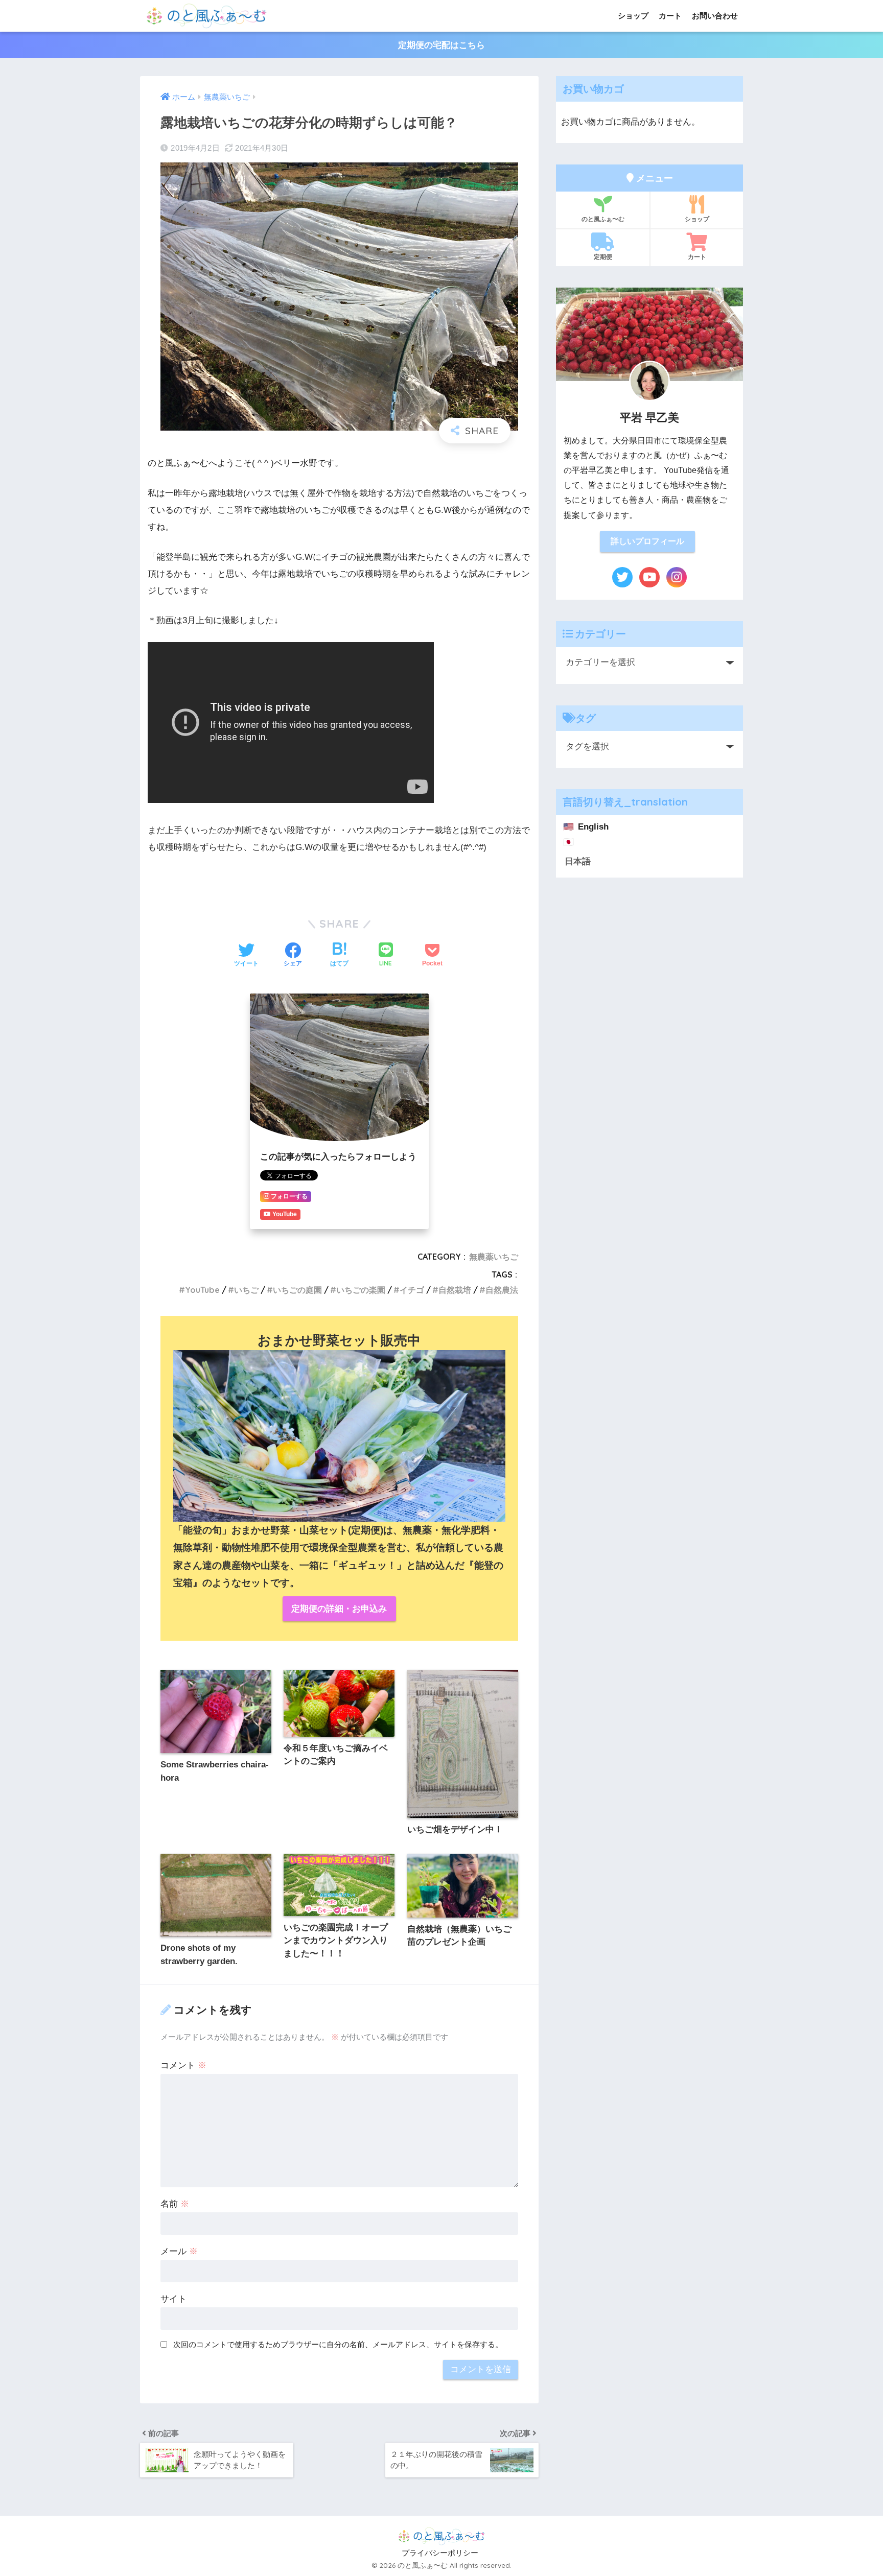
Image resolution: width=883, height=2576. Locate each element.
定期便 (603, 257)
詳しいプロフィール (647, 541)
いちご (246, 1290)
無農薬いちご (494, 1257)
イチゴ (412, 1290)
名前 (175, 2204)
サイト (173, 2299)
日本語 (578, 861)
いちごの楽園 (361, 1290)
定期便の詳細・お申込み (339, 1609)
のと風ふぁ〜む (603, 219)
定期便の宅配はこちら (441, 45)
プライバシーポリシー (440, 2553)
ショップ (633, 16)
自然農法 (502, 1290)
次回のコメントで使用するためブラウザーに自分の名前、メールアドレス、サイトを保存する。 (338, 2344)
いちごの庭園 (297, 1290)
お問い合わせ (715, 16)
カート (670, 16)
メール (179, 2251)
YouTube (202, 1290)
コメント (183, 2065)
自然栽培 (455, 1290)
